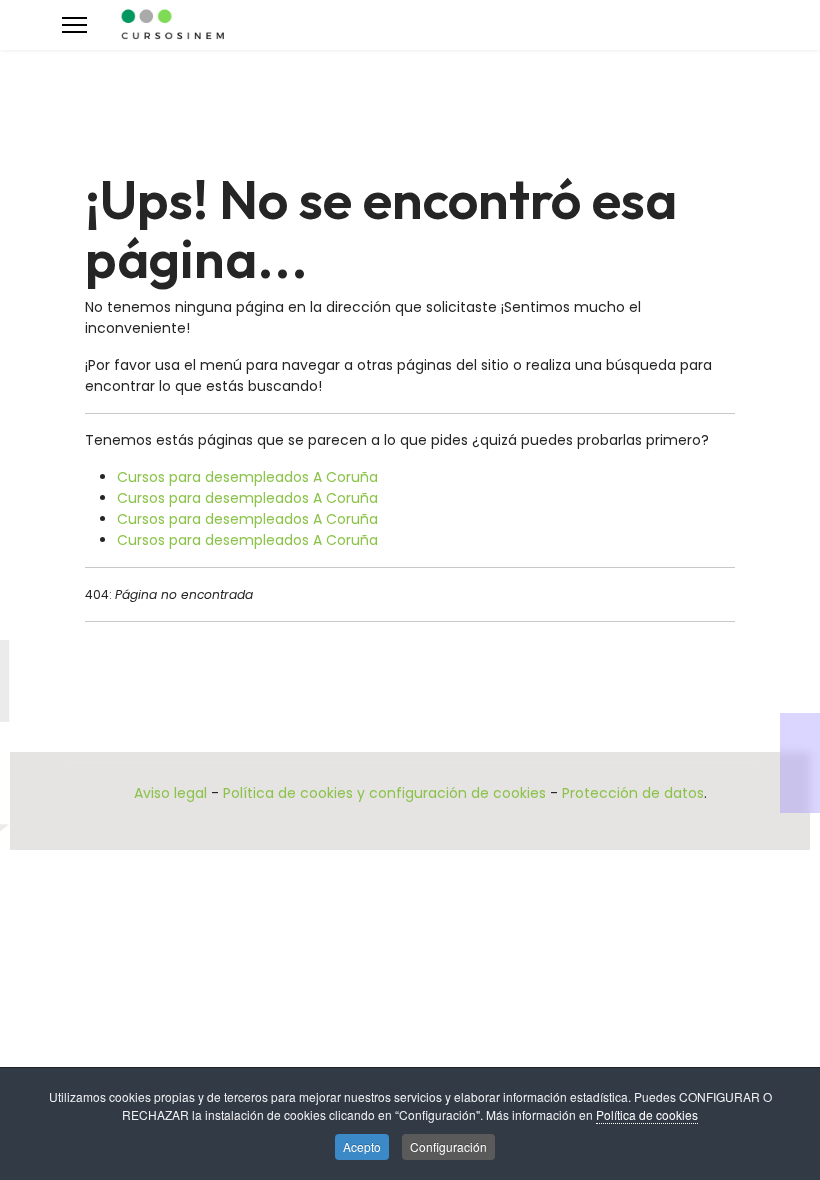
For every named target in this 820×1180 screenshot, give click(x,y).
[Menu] (74, 25)
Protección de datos (633, 793)
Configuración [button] (448, 1146)
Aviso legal (170, 793)
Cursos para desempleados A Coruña (247, 477)
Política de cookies (647, 1114)
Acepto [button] (362, 1146)
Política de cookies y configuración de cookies (384, 793)
